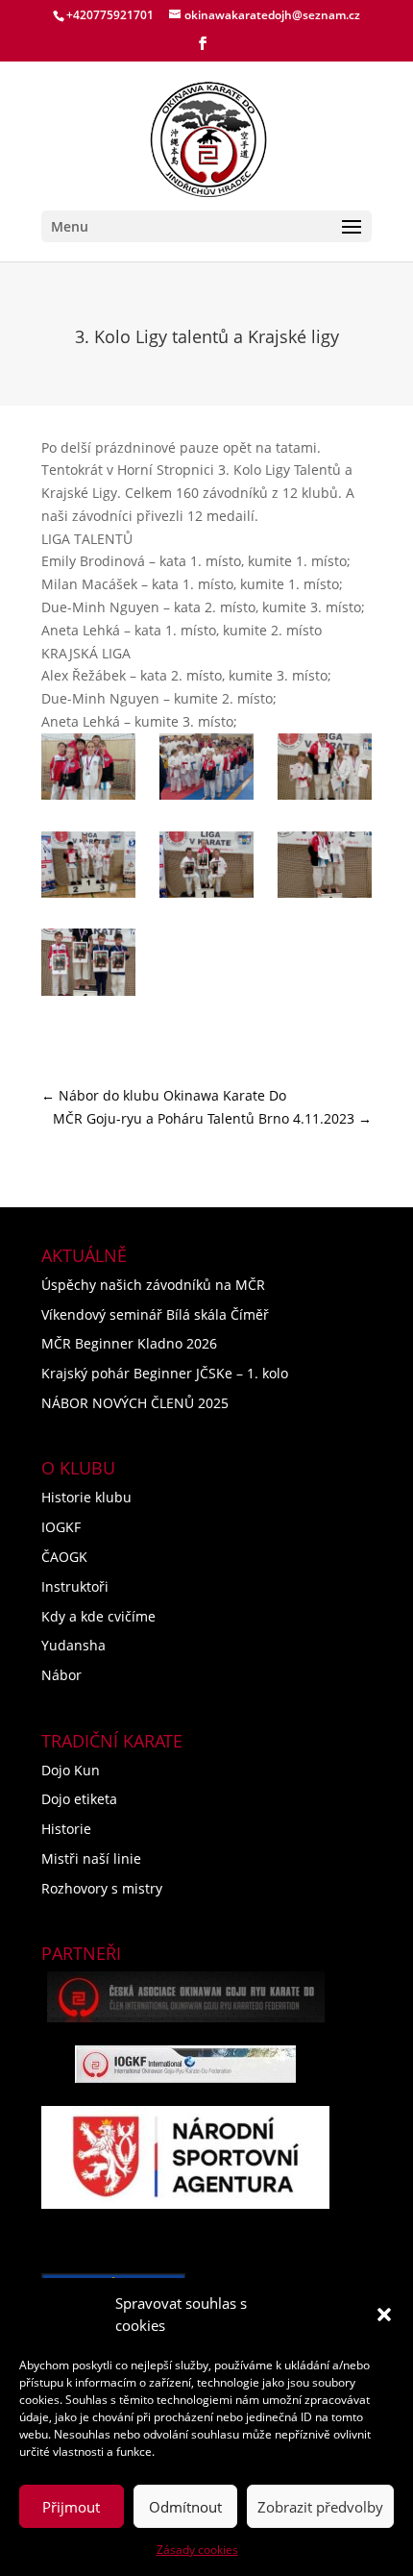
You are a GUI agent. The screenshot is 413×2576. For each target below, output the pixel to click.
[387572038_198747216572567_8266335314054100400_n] (206, 868)
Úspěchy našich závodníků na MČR (153, 1285)
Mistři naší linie (91, 1858)
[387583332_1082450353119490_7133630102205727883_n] (206, 770)
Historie (66, 1829)
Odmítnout (185, 2507)
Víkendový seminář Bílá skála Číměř (155, 1314)
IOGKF (61, 1527)
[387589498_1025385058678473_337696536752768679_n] (325, 770)
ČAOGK (64, 1557)
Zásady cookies (197, 2550)
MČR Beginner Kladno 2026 (129, 1343)
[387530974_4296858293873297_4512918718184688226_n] (88, 965)
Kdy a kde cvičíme (98, 1616)
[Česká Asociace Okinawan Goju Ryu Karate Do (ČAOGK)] (185, 1997)
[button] (384, 2315)
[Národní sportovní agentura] (185, 2157)
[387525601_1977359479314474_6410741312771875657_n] (325, 868)
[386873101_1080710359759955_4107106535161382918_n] (88, 868)
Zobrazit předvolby (320, 2507)
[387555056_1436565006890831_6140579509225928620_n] (88, 770)
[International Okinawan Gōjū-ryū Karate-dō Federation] (185, 2064)
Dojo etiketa (79, 1799)
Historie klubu (86, 1497)
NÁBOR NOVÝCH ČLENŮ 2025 (135, 1403)
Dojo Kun (71, 1770)
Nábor (61, 1675)
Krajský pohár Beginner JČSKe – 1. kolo (165, 1373)
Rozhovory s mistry (102, 1888)
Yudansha (73, 1645)
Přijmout (71, 2507)
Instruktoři (75, 1586)
